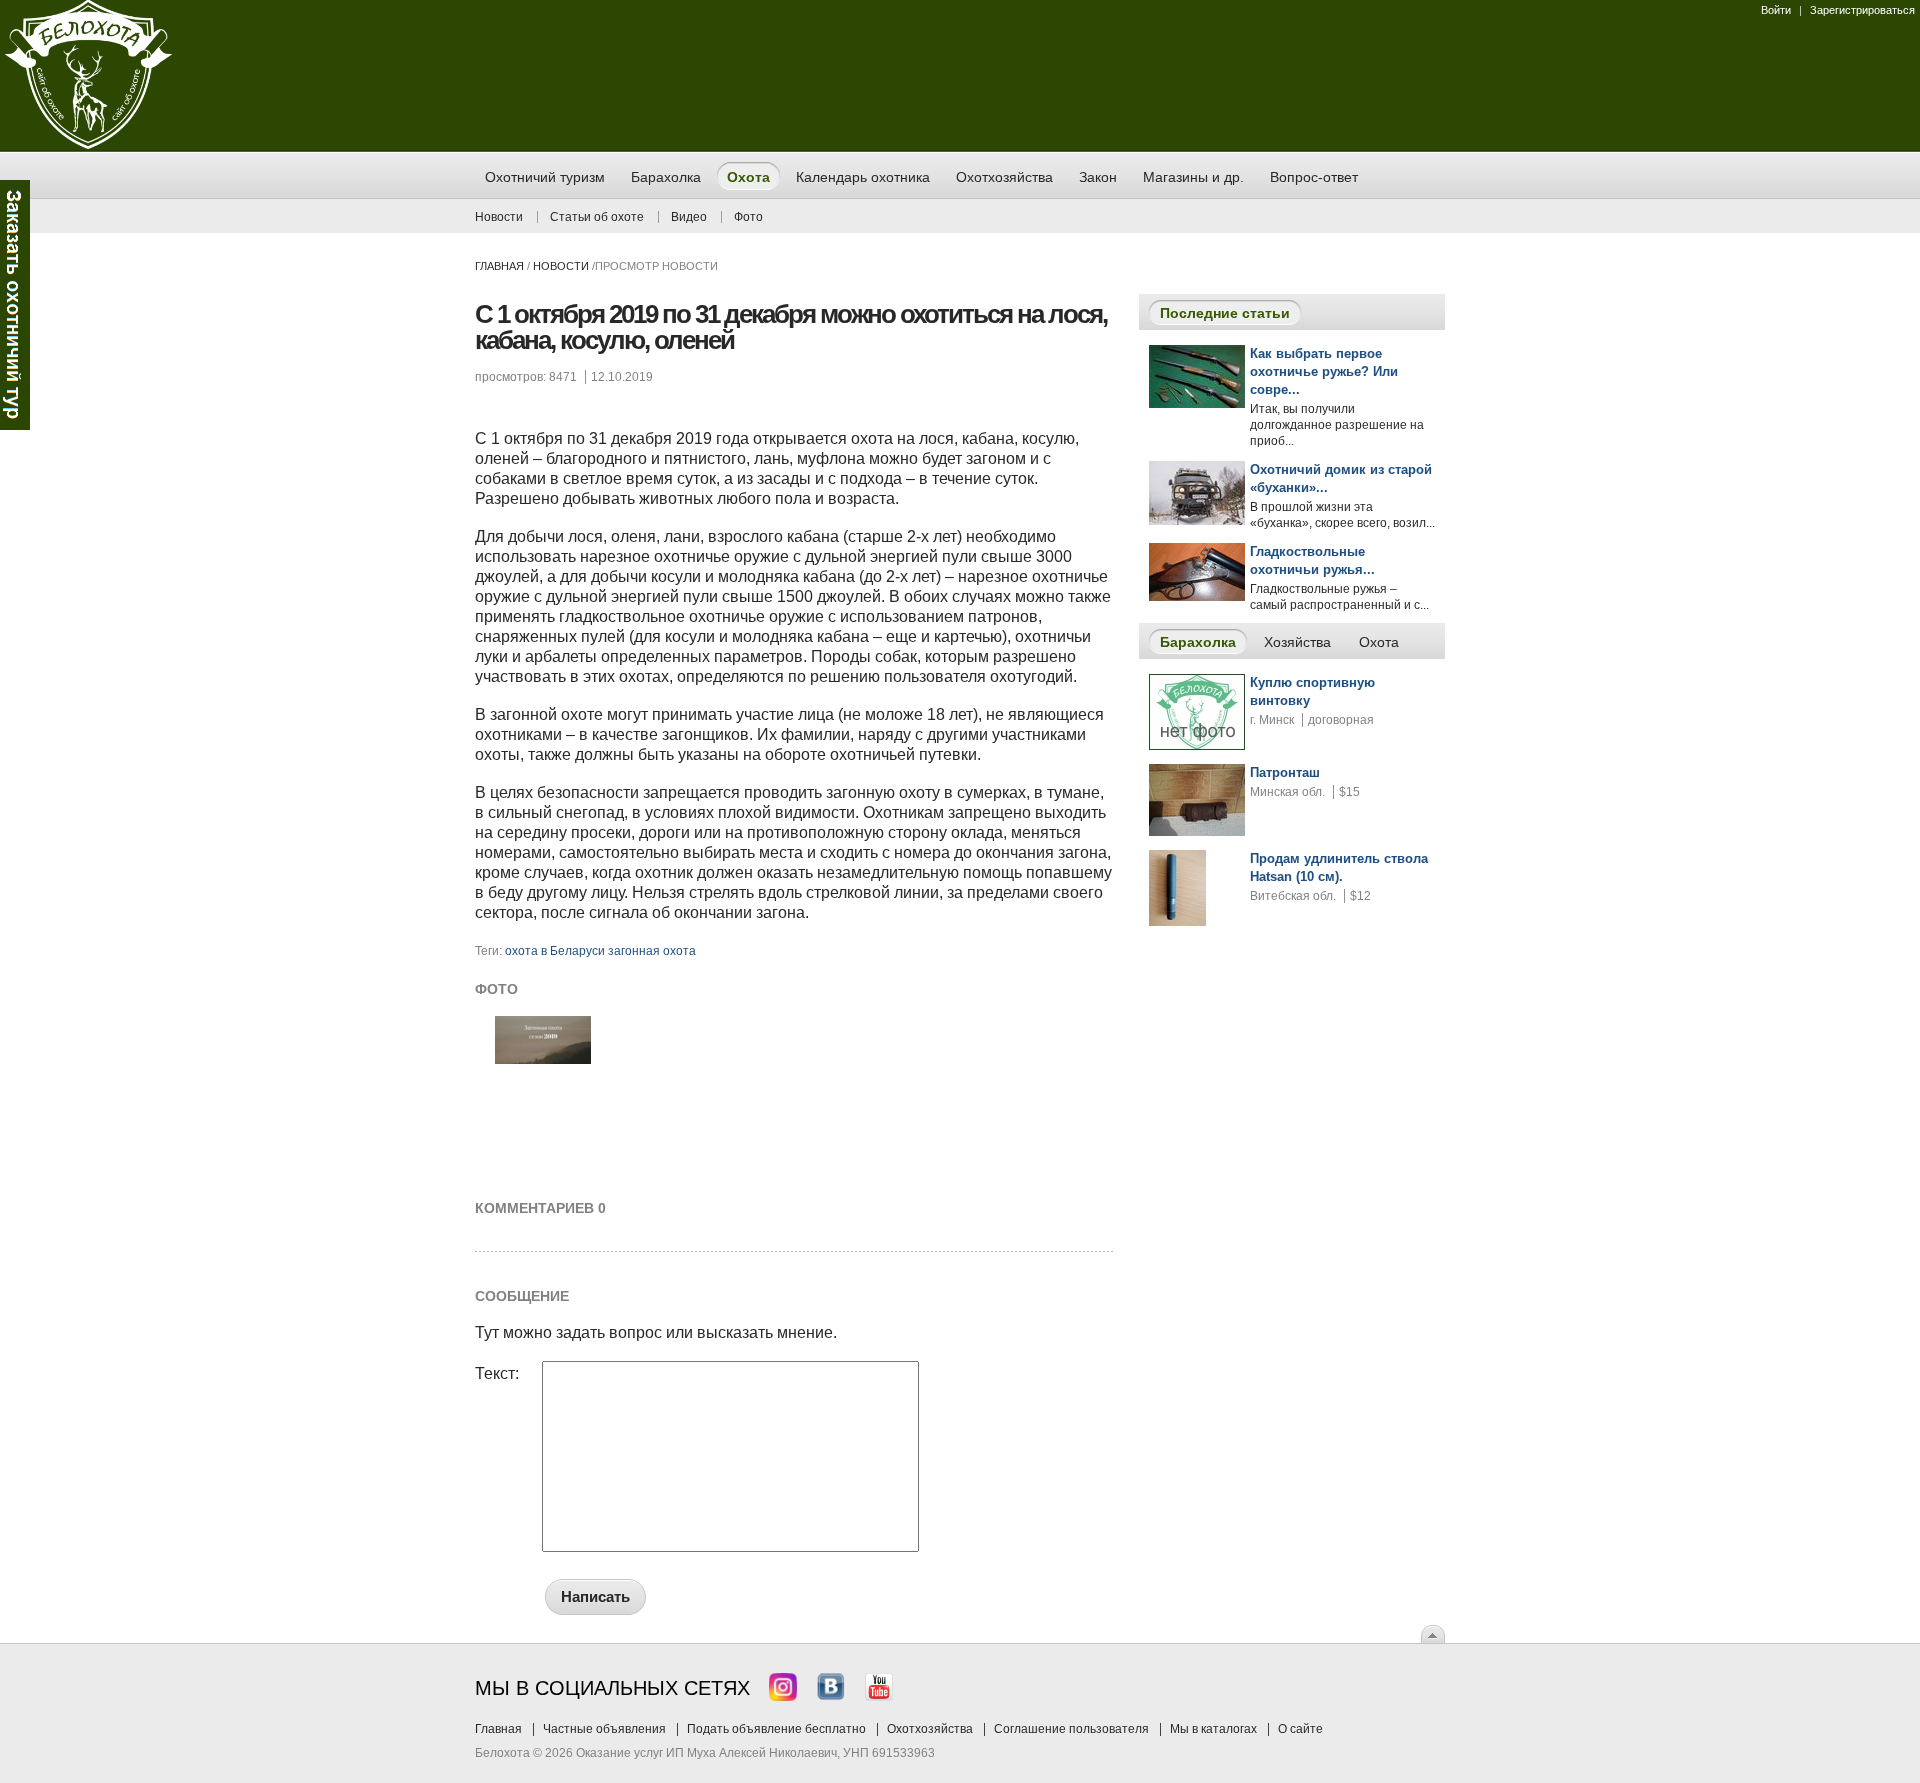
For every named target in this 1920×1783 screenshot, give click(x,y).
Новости (499, 217)
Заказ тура (15, 305)
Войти (1776, 10)
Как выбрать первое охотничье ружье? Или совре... (1324, 371)
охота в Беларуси (555, 951)
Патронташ (1285, 772)
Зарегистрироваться (1862, 10)
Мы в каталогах (1213, 1729)
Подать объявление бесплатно (776, 1729)
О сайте (1300, 1729)
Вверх (1433, 1634)
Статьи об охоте (597, 217)
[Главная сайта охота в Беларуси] (88, 145)
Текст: (497, 1374)
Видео (689, 217)
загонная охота (652, 951)
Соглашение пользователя (1071, 1729)
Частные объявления (604, 1729)
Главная (499, 266)
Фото (748, 217)
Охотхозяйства (930, 1729)
